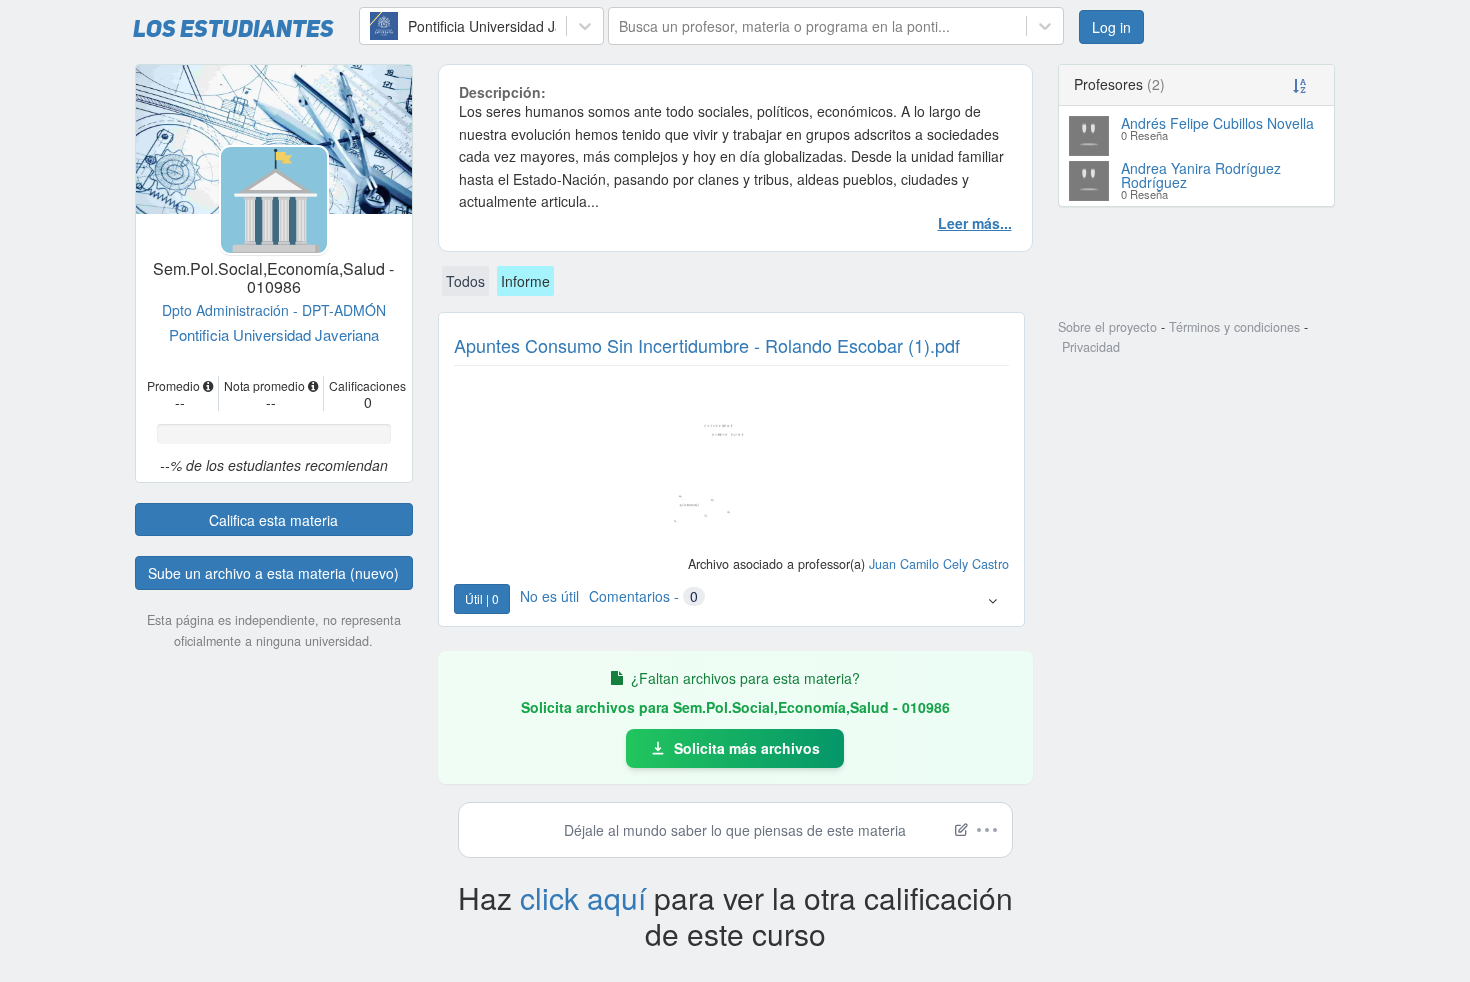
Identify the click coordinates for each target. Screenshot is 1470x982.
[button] (992, 600)
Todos (465, 281)
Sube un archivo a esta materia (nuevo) (273, 573)
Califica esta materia (273, 520)
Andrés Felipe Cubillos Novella (1217, 123)
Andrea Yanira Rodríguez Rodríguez (1201, 175)
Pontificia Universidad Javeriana (274, 334)
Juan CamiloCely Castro (939, 564)
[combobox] (372, 26)
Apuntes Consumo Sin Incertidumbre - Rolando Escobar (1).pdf (707, 345)
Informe (525, 281)
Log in (1111, 27)
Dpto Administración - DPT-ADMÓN (274, 310)
